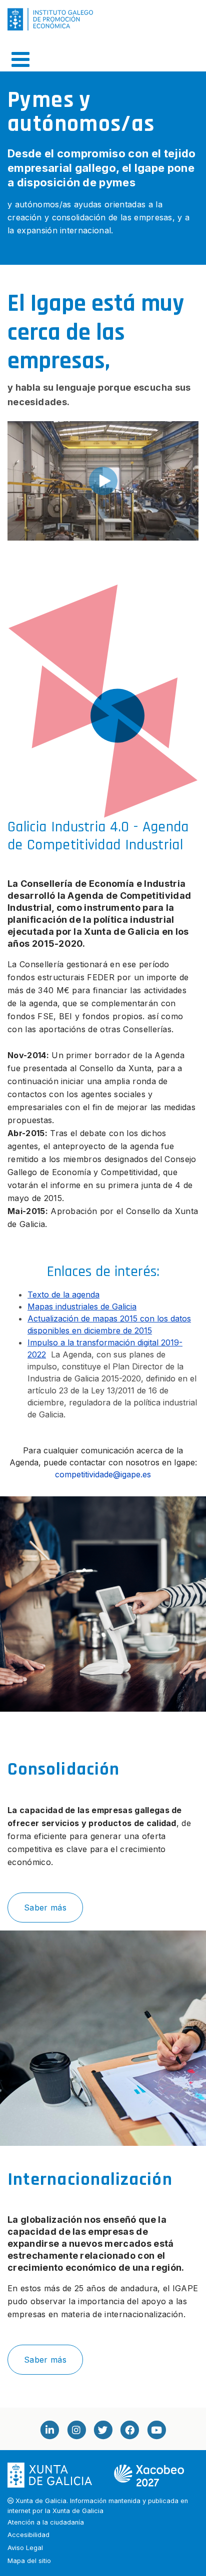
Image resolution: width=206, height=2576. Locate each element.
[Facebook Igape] (129, 2430)
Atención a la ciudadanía (46, 2522)
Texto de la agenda (63, 1294)
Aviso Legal (25, 2548)
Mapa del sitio (29, 2561)
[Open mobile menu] (20, 59)
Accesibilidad (28, 2535)
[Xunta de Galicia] (51, 2475)
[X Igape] (103, 2430)
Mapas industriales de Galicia (82, 1306)
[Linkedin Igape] (49, 2430)
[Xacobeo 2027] (149, 2475)
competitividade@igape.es (103, 1474)
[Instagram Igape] (76, 2430)
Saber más (45, 1908)
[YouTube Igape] (156, 2430)
